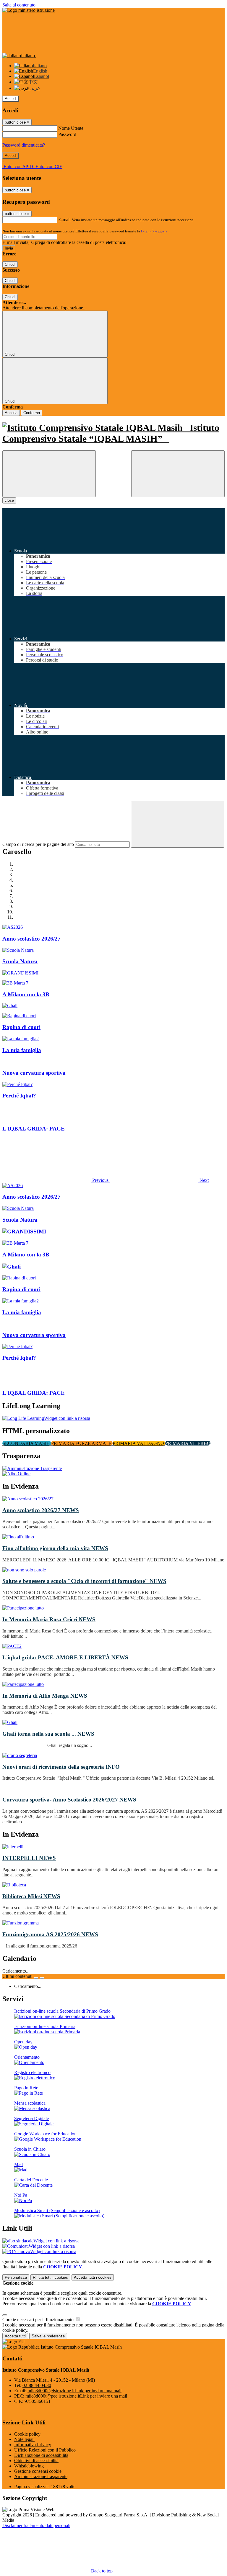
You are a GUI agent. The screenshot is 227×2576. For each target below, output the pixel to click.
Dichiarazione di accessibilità (41, 2455)
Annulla (11, 413)
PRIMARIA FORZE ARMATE (82, 1443)
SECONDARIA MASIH (27, 1443)
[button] (56, 1180)
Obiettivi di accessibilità (36, 2461)
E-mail (64, 220)
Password (67, 134)
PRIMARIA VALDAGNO (139, 1443)
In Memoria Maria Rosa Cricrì (49, 1619)
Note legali (24, 2439)
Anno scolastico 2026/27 (41, 1510)
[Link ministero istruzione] (29, 10)
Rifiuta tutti (50, 2277)
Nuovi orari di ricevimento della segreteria (61, 1767)
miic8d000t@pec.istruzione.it (76, 2396)
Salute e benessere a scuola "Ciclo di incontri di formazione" (84, 1581)
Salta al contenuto (19, 5)
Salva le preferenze (48, 2336)
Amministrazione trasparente (41, 2476)
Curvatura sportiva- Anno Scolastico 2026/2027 (69, 1800)
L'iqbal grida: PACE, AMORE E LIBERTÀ (65, 1657)
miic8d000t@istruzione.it (74, 2391)
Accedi (11, 99)
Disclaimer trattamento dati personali (36, 2525)
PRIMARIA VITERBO (188, 1443)
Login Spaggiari (154, 231)
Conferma (32, 413)
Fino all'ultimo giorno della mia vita (55, 1548)
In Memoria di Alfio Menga (45, 1696)
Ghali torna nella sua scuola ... (48, 1734)
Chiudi (10, 264)
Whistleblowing (29, 2466)
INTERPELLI (29, 1858)
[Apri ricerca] (178, 474)
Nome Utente (71, 128)
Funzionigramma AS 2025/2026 (50, 1934)
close (9, 500)
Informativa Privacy (33, 2445)
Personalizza (16, 2277)
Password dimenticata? (24, 145)
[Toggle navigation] (49, 474)
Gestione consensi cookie (38, 2471)
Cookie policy (27, 2434)
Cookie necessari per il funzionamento (39, 2320)
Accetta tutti (93, 2277)
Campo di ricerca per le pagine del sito (38, 844)
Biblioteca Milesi (31, 1896)
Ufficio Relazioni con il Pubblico (45, 2450)
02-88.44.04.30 (37, 2385)
